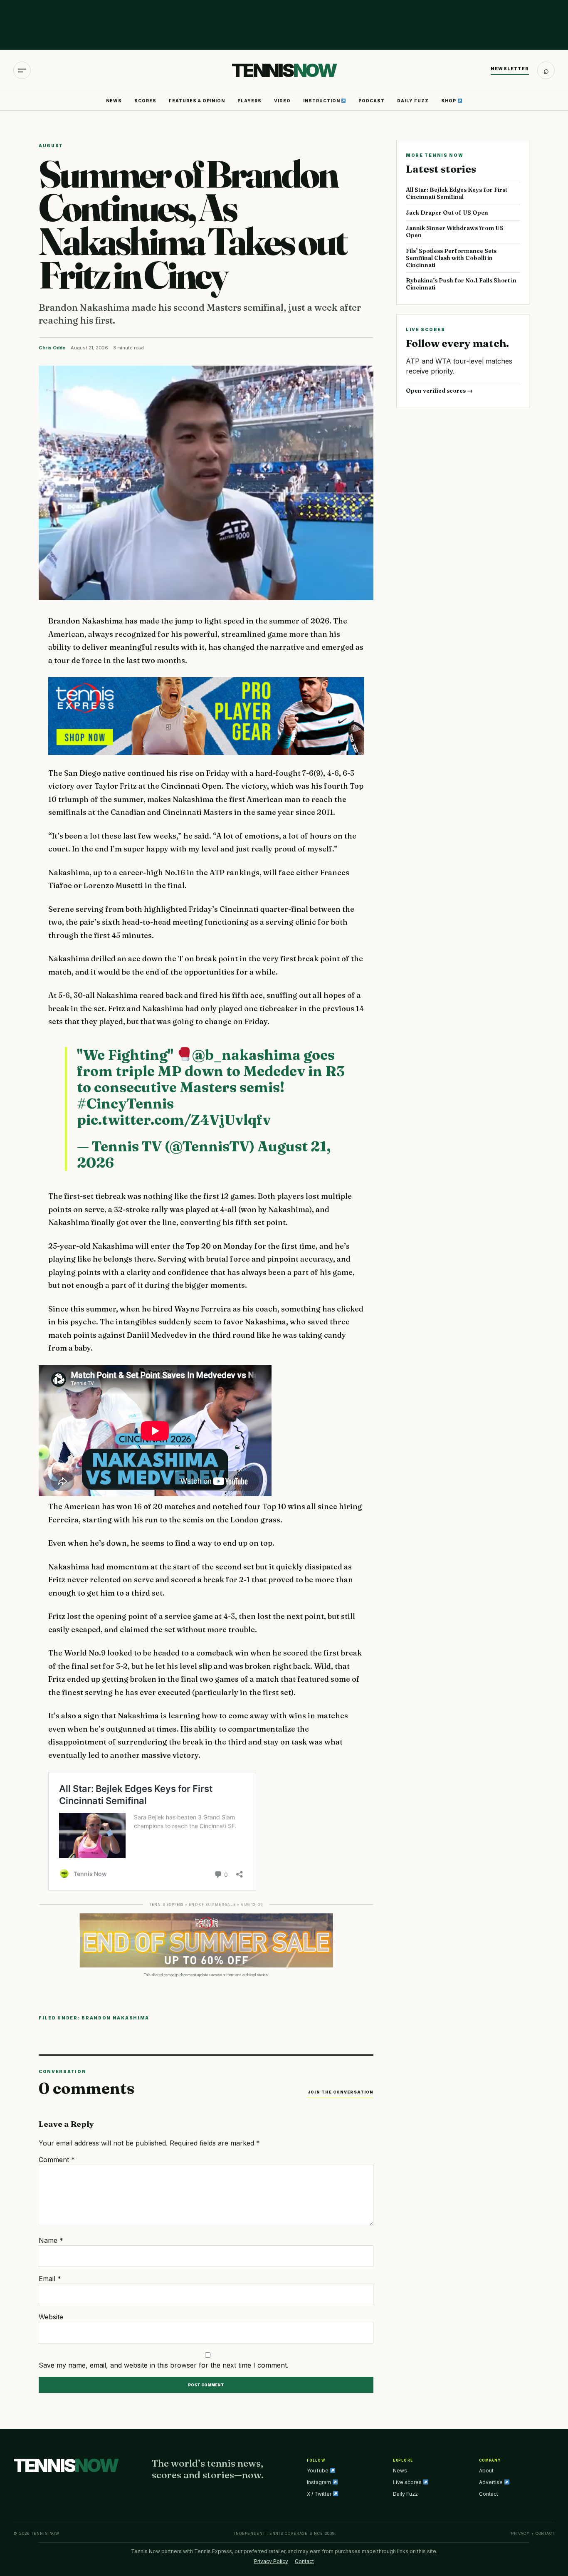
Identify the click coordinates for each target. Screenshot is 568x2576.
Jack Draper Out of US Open (447, 213)
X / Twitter (320, 2494)
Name (51, 2240)
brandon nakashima (115, 2018)
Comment (57, 2160)
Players (249, 101)
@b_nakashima (246, 1055)
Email (50, 2279)
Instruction (322, 101)
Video (282, 101)
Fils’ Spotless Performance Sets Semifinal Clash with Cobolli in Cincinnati (451, 258)
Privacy (520, 2533)
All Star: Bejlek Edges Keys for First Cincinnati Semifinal (457, 193)
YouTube (318, 2471)
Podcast (372, 101)
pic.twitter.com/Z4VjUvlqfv (174, 1120)
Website (51, 2317)
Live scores (408, 2482)
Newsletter (510, 69)
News (114, 101)
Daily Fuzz (413, 101)
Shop (449, 101)
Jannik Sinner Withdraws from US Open (455, 231)
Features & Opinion (197, 101)
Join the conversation (341, 2092)
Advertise (491, 2482)
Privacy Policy (271, 2561)
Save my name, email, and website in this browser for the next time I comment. (164, 2365)
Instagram (320, 2482)
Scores (145, 101)
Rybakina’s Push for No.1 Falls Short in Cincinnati (461, 284)
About (486, 2471)
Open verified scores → (439, 391)
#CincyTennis (125, 1104)
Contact (489, 2494)
